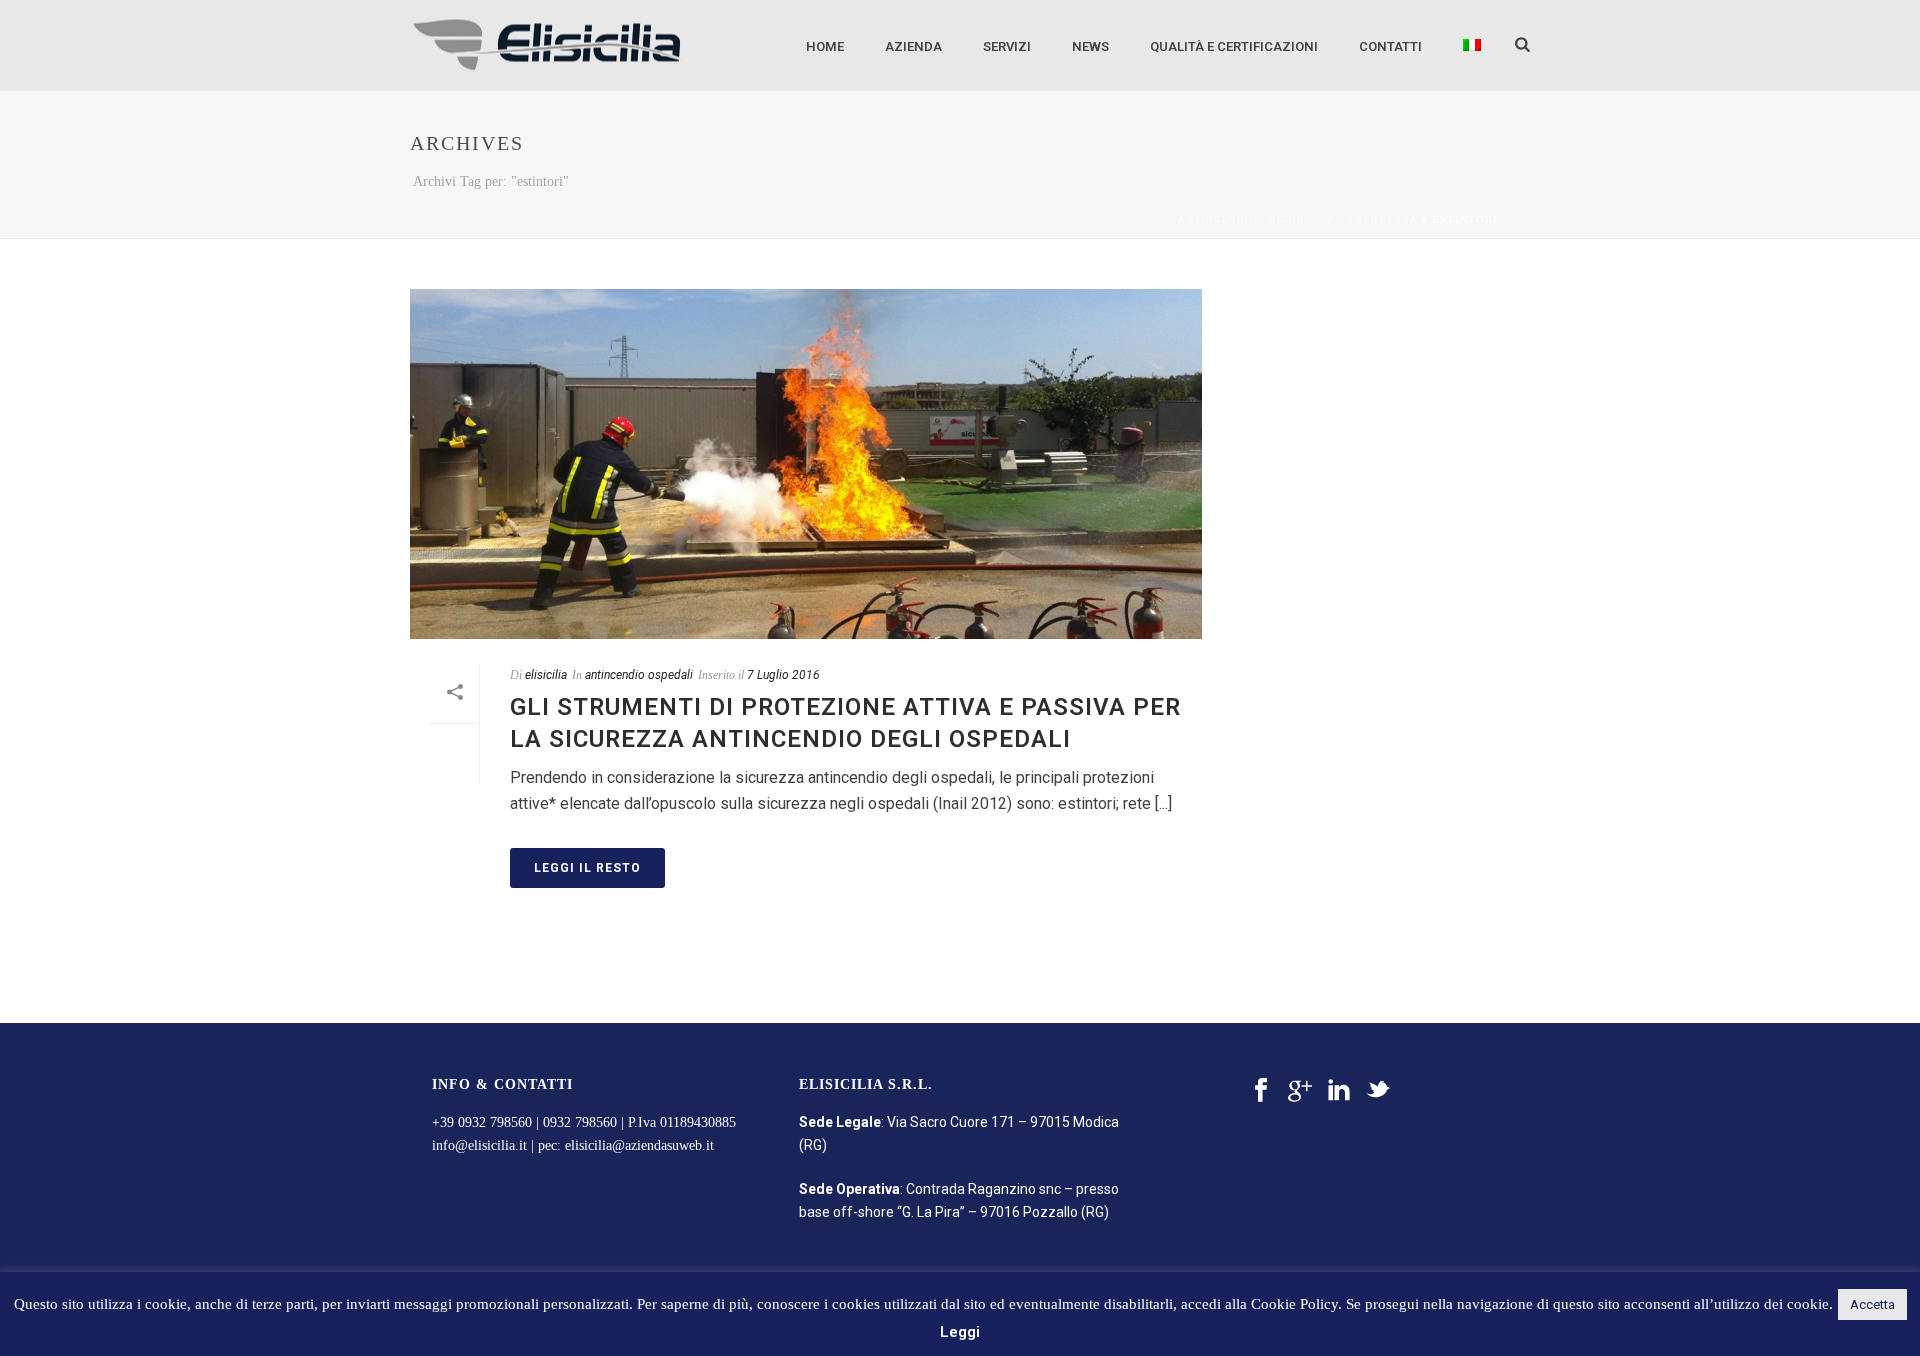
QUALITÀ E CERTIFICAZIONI (1234, 46)
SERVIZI (1007, 46)
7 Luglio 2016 (783, 675)
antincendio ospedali (639, 675)
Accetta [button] (1872, 1304)
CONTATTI (1390, 46)
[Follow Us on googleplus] (1300, 1091)
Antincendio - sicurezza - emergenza (1298, 219)
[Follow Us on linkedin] (1339, 1091)
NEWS (1090, 46)
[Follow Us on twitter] (1378, 1091)
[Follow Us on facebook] (1261, 1091)
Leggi (960, 1332)
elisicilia (546, 675)
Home (825, 46)
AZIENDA (913, 46)
